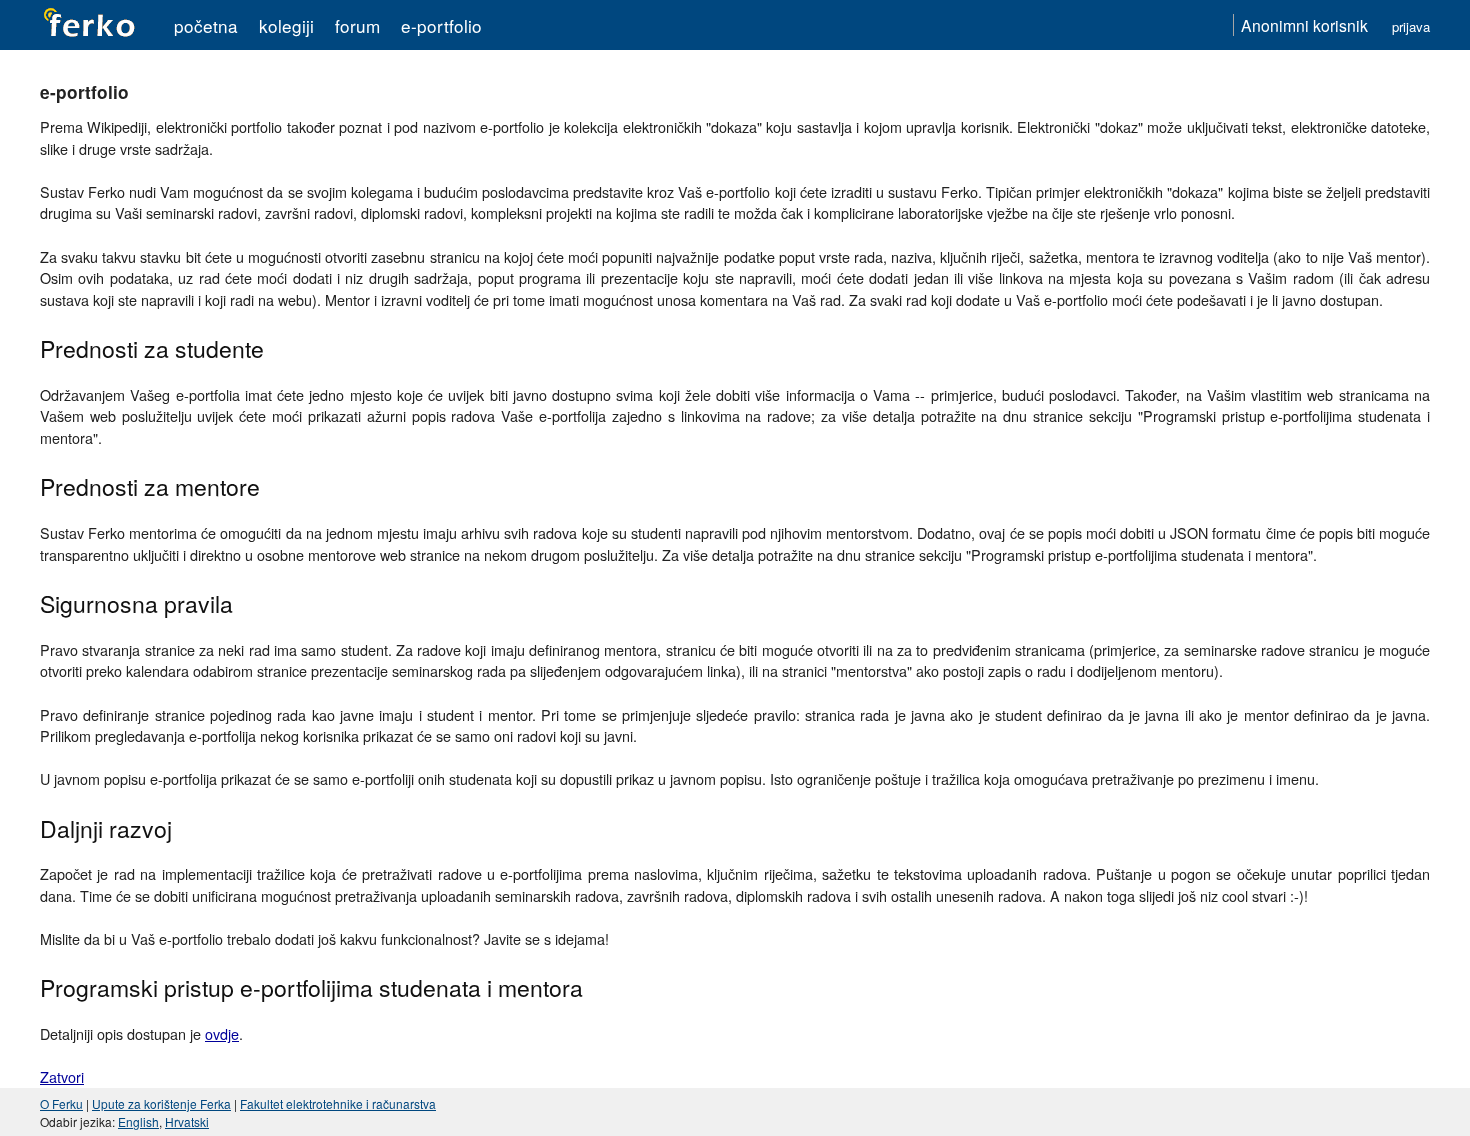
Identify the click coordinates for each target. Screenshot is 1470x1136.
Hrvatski (187, 1121)
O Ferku (61, 1103)
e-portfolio (441, 25)
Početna (206, 25)
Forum (357, 25)
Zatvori (62, 1076)
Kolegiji (286, 25)
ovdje (222, 1033)
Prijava (1411, 26)
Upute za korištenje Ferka (161, 1103)
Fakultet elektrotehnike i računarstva (338, 1103)
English (138, 1121)
